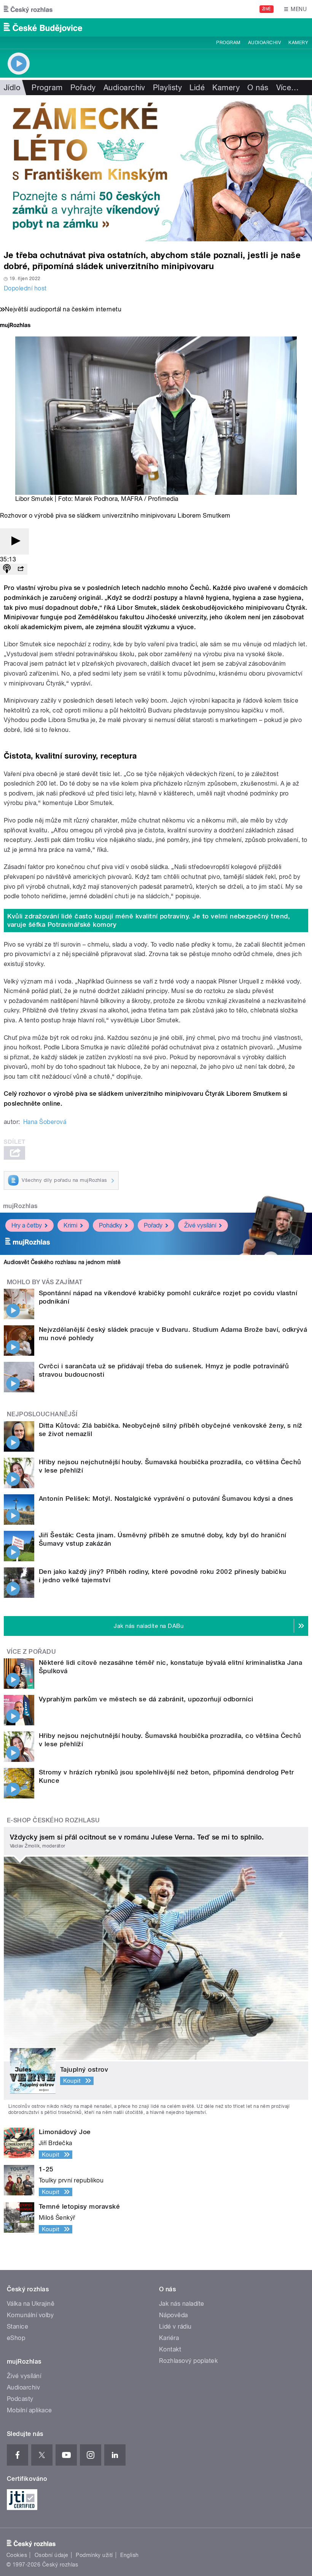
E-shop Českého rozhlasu (53, 1820)
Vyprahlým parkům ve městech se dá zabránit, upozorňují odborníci (146, 1699)
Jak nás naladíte (182, 2304)
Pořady (83, 88)
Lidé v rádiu (175, 2327)
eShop (16, 2338)
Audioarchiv (264, 43)
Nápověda (174, 2315)
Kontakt (170, 2349)
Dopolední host (25, 288)
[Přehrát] (14, 541)
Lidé (197, 88)
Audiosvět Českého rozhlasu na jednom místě (62, 1262)
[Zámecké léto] (156, 168)
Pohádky (111, 1225)
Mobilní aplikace (29, 2410)
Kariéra (169, 2338)
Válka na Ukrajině (31, 2304)
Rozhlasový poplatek (188, 2361)
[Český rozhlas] (28, 9)
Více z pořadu (31, 1652)
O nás (258, 88)
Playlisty (167, 88)
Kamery (298, 43)
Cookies (17, 2555)
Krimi (70, 1225)
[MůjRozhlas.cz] (15, 326)
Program (228, 43)
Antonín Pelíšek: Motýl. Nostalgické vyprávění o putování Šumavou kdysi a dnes (166, 1498)
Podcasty (20, 2399)
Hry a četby (27, 1225)
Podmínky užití (94, 2555)
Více (288, 88)
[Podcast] (7, 569)
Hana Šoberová (45, 1122)
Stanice (18, 2327)
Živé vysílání (200, 1225)
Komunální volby (30, 2315)
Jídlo (12, 88)
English (129, 2555)
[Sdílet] (21, 569)
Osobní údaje (52, 2555)
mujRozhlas (20, 1206)
